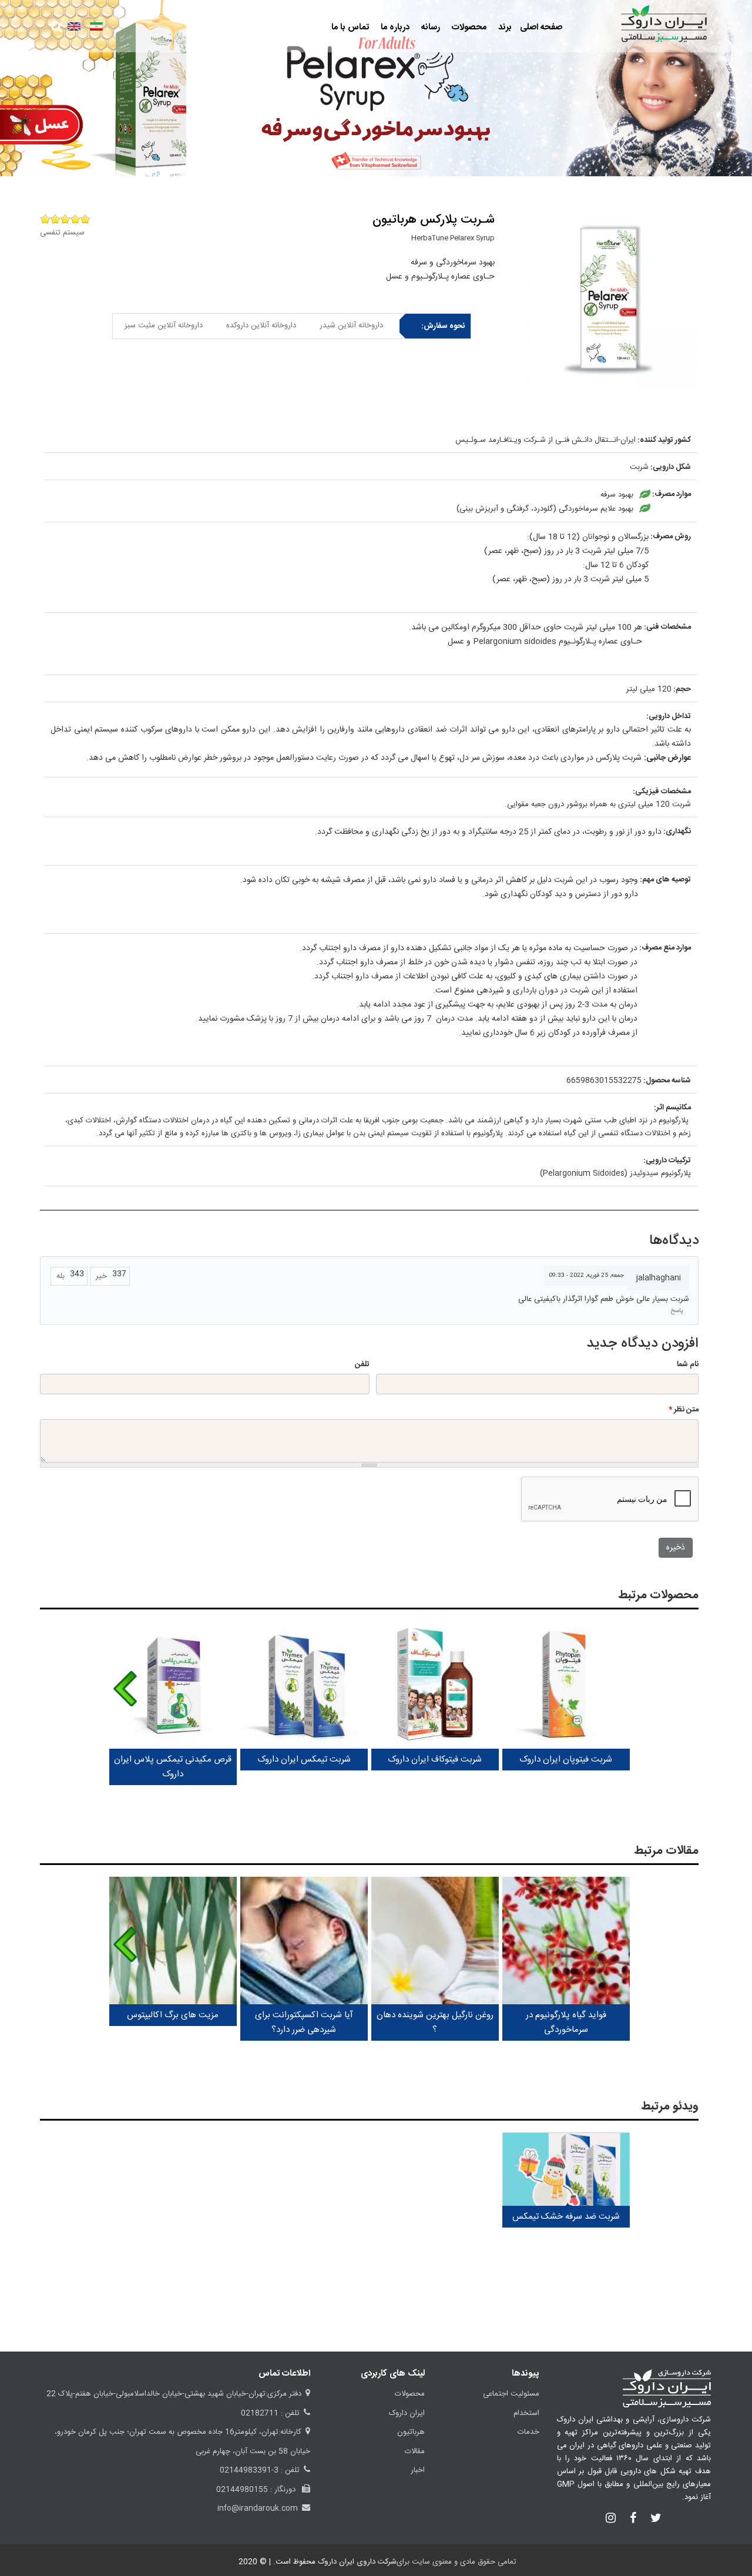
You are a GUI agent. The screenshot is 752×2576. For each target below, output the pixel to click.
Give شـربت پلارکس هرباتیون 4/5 (55, 219)
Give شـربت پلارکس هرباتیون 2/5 (75, 219)
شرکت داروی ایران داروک (357, 2562)
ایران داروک (407, 2413)
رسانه (429, 27)
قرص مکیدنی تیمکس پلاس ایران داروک (173, 1767)
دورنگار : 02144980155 (257, 2490)
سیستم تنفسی (62, 233)
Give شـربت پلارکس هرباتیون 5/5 (45, 219)
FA (96, 26)
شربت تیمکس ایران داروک (304, 1760)
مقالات (415, 2451)
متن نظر (684, 1410)
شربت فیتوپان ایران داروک (566, 1760)
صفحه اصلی (541, 27)
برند (504, 27)
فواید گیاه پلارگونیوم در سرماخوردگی (566, 2022)
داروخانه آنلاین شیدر (351, 326)
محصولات (468, 27)
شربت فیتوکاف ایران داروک (435, 1760)
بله (61, 1276)
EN (74, 26)
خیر (101, 1276)
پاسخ (677, 1311)
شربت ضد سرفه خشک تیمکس (566, 2217)
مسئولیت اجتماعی (511, 2394)
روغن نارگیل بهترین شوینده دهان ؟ (435, 2022)
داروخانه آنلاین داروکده (261, 326)
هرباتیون (411, 2432)
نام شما (688, 1364)
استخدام (526, 2413)
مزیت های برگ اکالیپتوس (173, 2015)
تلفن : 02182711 (270, 2413)
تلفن (362, 1364)
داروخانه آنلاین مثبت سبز (164, 326)
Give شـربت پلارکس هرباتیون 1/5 (85, 219)
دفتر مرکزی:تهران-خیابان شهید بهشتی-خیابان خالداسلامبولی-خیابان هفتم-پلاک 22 (174, 2394)
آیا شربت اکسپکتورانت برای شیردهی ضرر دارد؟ (304, 2022)
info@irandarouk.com (258, 2508)
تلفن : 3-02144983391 (260, 2470)
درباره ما (394, 27)
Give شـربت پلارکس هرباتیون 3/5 (65, 219)
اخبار (418, 2470)
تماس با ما (350, 27)
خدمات (528, 2432)
